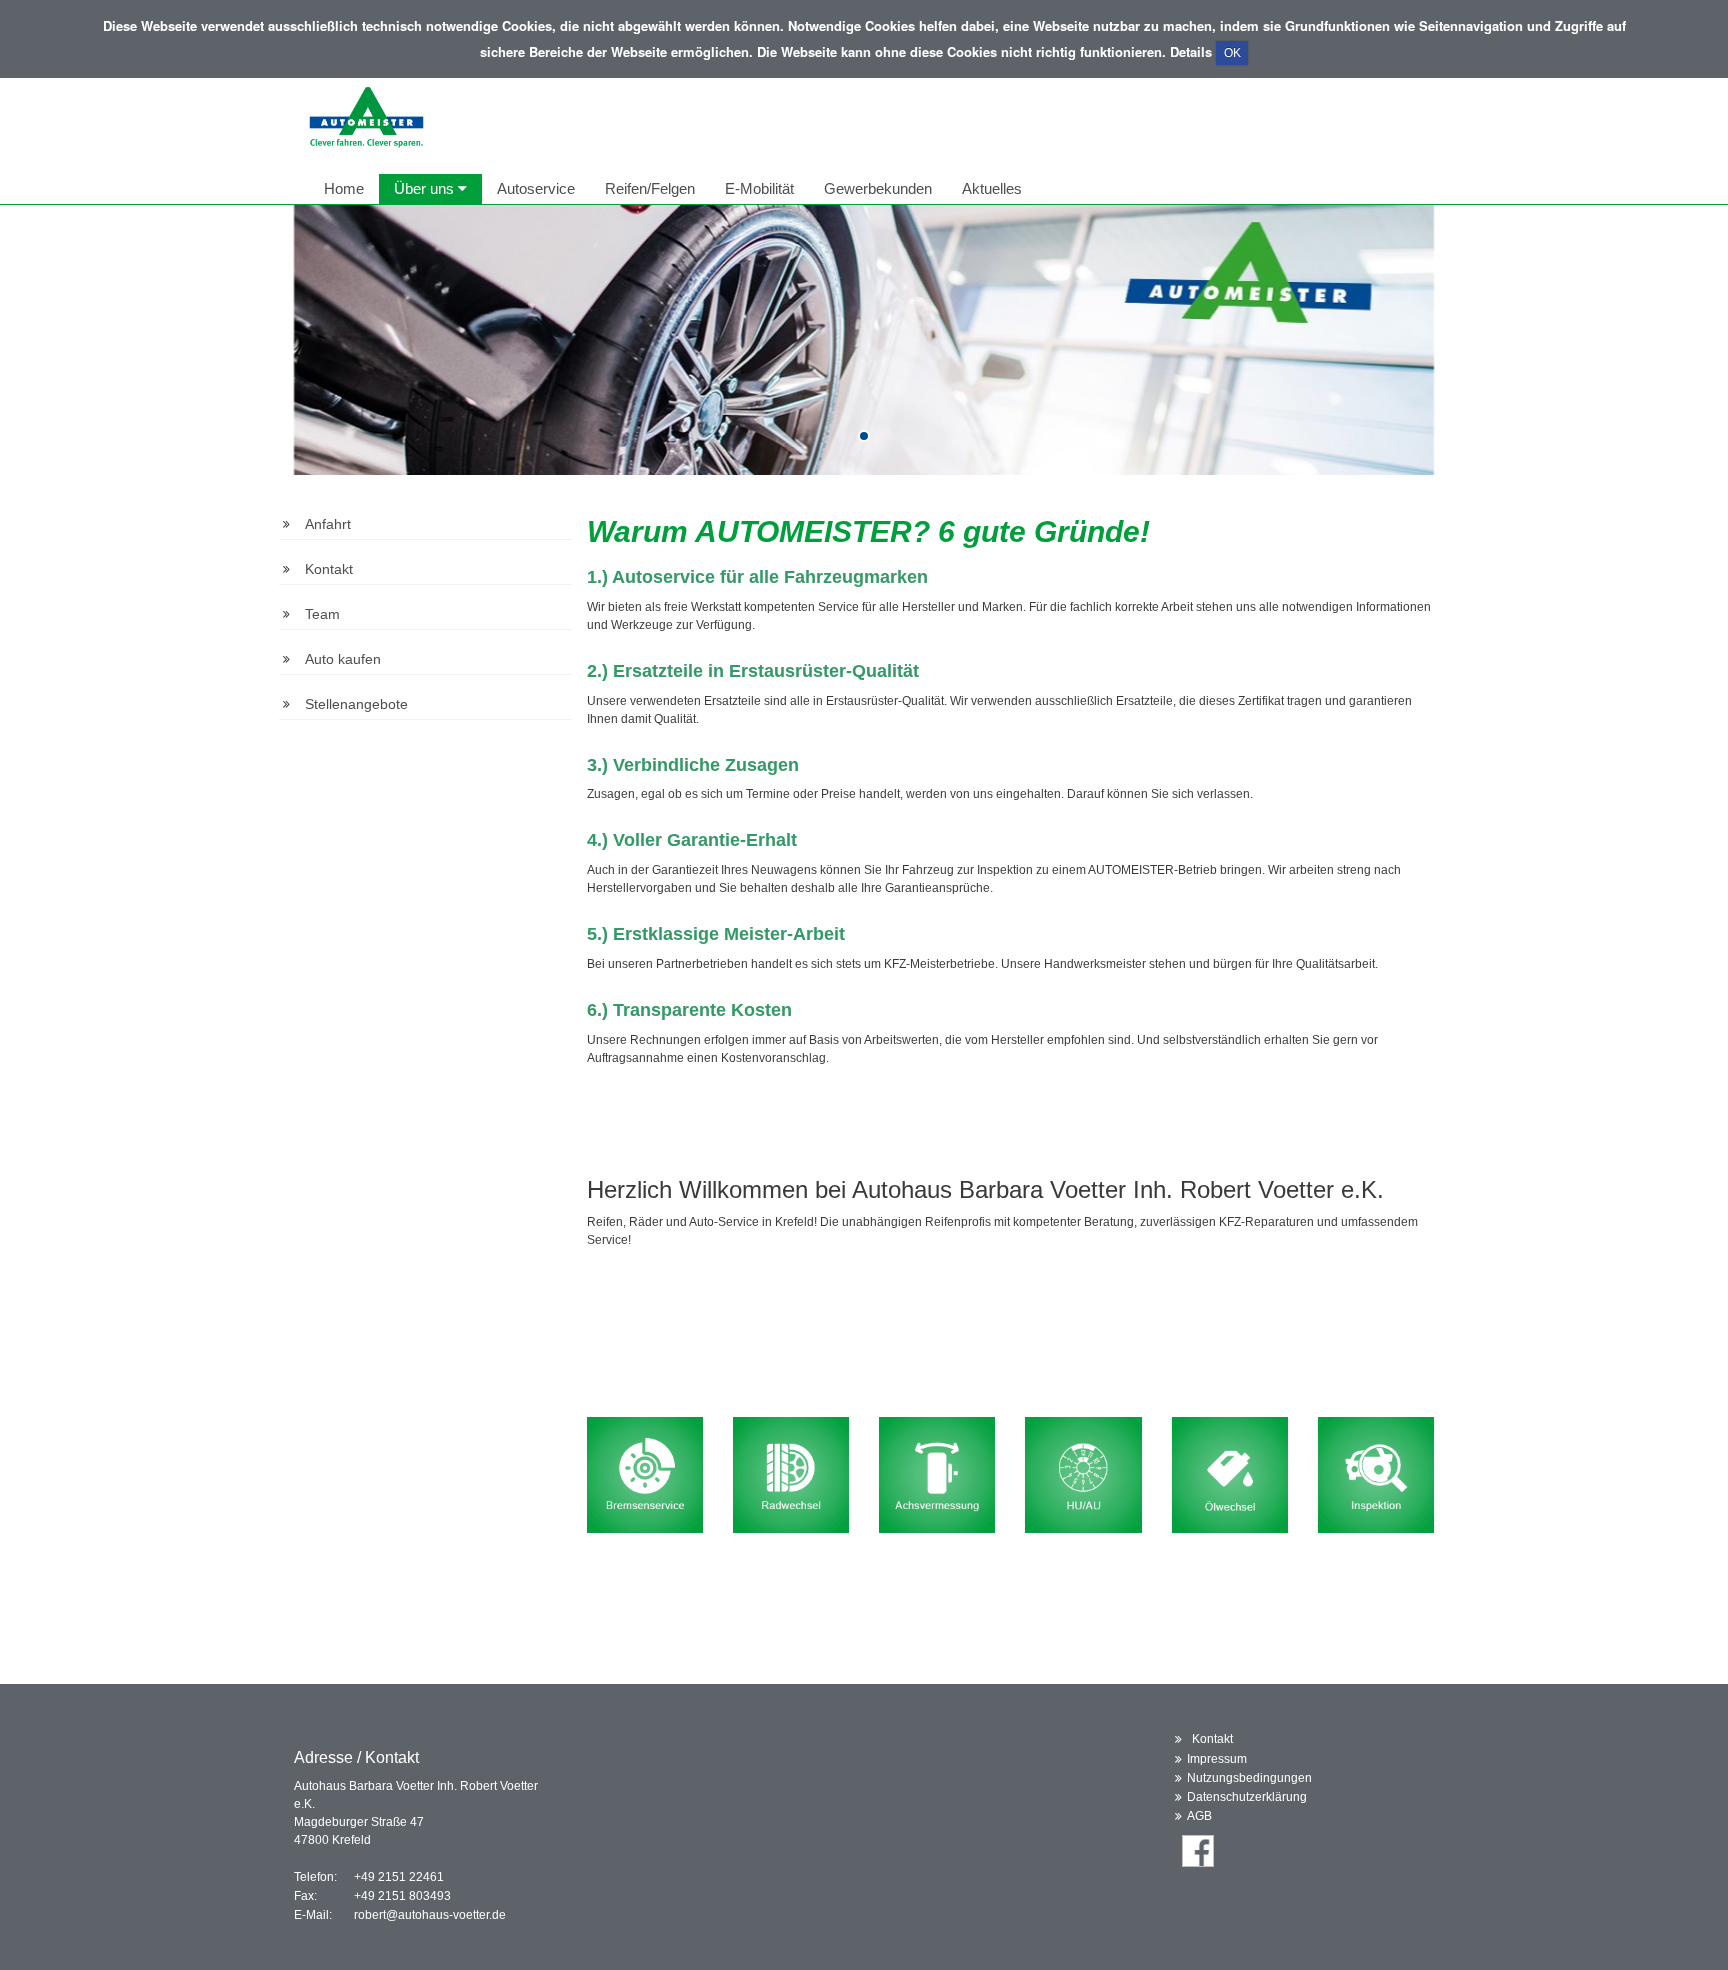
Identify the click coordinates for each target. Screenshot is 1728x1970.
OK (1232, 53)
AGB (1199, 1816)
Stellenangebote (356, 704)
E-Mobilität (759, 188)
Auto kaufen (343, 659)
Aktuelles (992, 188)
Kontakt (329, 569)
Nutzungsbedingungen (1249, 1778)
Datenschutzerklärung (1247, 1797)
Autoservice (536, 188)
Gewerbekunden (878, 188)
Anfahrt (328, 524)
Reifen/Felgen (650, 188)
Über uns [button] (426, 188)
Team (322, 614)
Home (344, 188)
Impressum (1217, 1759)
